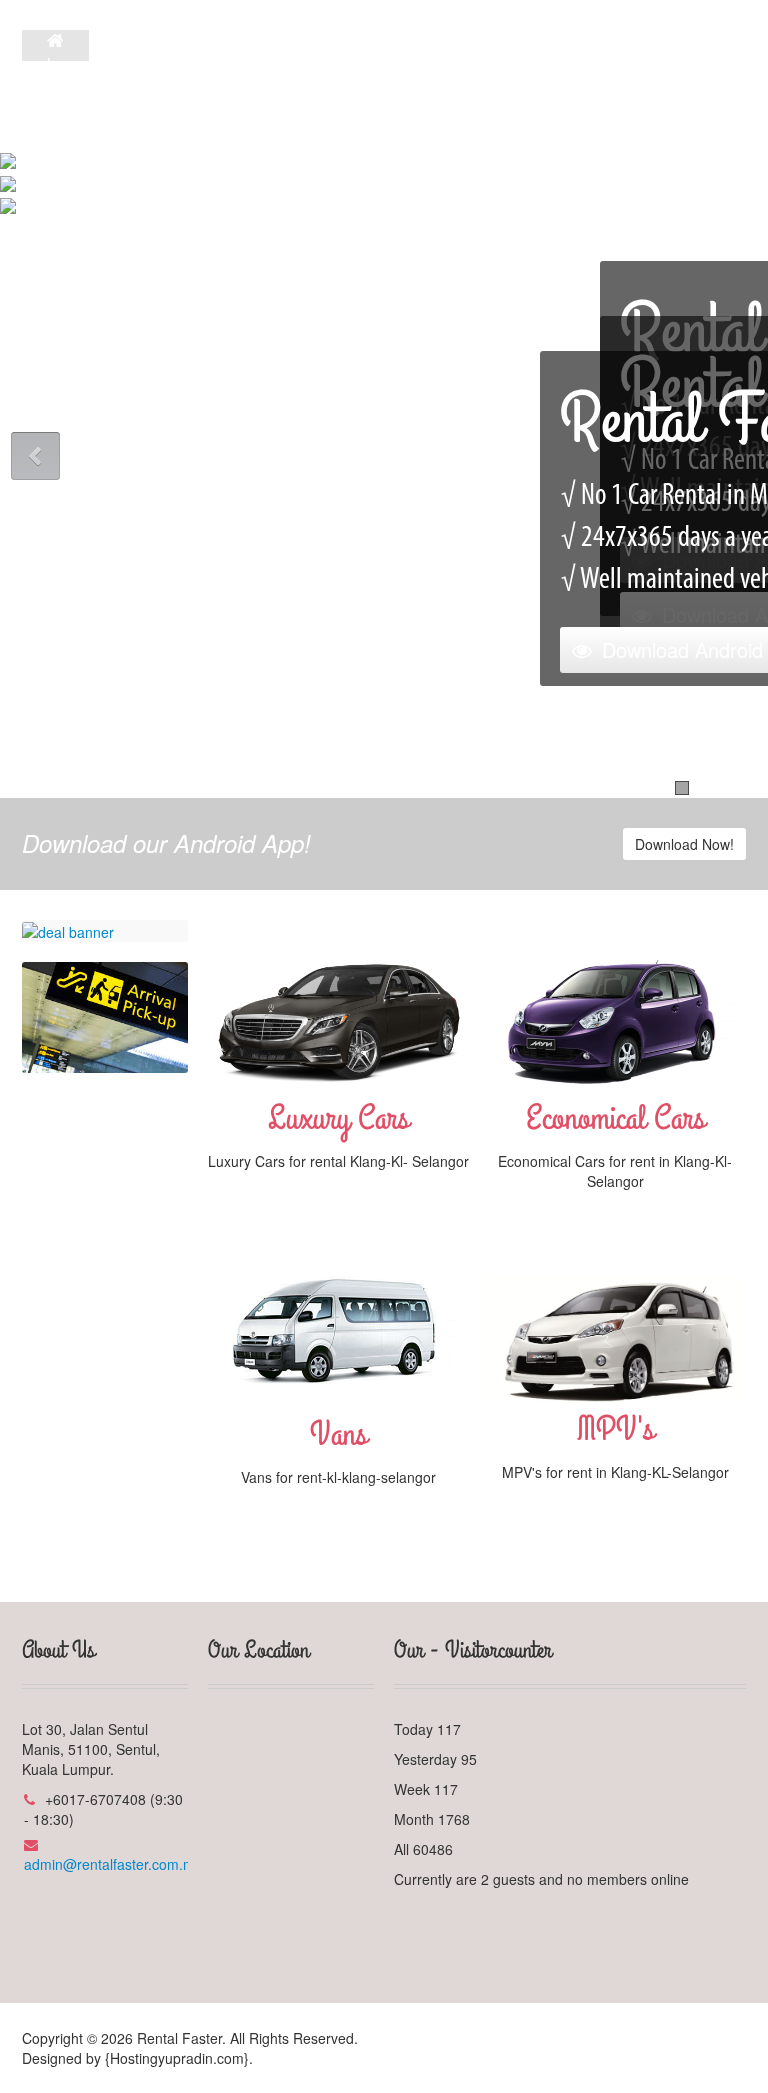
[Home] (55, 41)
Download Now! (684, 844)
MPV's (615, 1429)
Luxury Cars (338, 1118)
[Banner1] (68, 930)
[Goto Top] (742, 2038)
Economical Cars (615, 1118)
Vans (338, 1434)
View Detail (339, 1196)
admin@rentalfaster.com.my (113, 1864)
